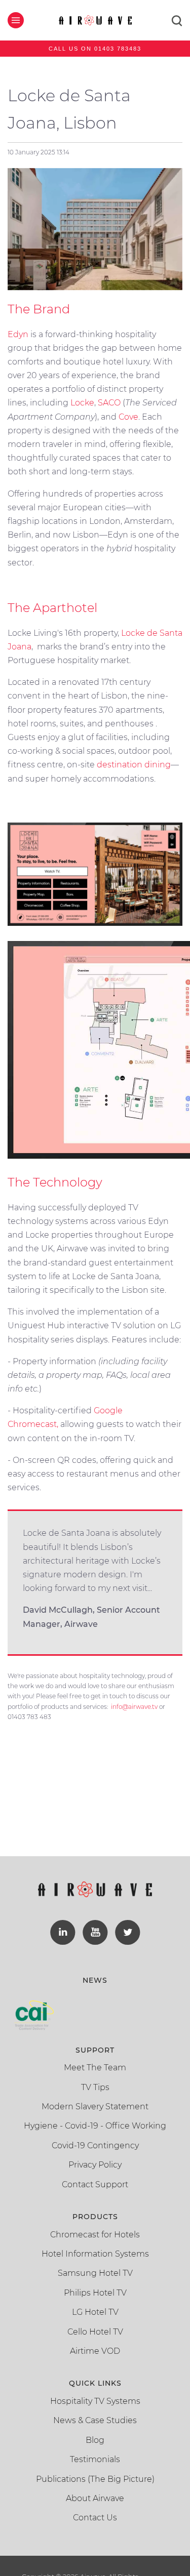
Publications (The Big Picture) (95, 2479)
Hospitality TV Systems (95, 2401)
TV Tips (95, 2087)
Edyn (18, 334)
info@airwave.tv (134, 1707)
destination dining (134, 765)
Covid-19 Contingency (95, 2145)
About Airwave (95, 2498)
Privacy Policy (95, 2165)
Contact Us (95, 2518)
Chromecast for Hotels (95, 2235)
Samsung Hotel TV (95, 2273)
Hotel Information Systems (95, 2254)
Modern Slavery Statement (95, 2107)
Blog (95, 2440)
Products (95, 2217)
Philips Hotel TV (95, 2293)
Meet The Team (95, 2068)
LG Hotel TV (95, 2312)
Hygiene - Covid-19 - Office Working (95, 2126)
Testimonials (95, 2459)
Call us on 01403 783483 (95, 49)
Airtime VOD (95, 2351)
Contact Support (95, 2184)
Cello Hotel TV (95, 2332)
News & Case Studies (95, 2420)
